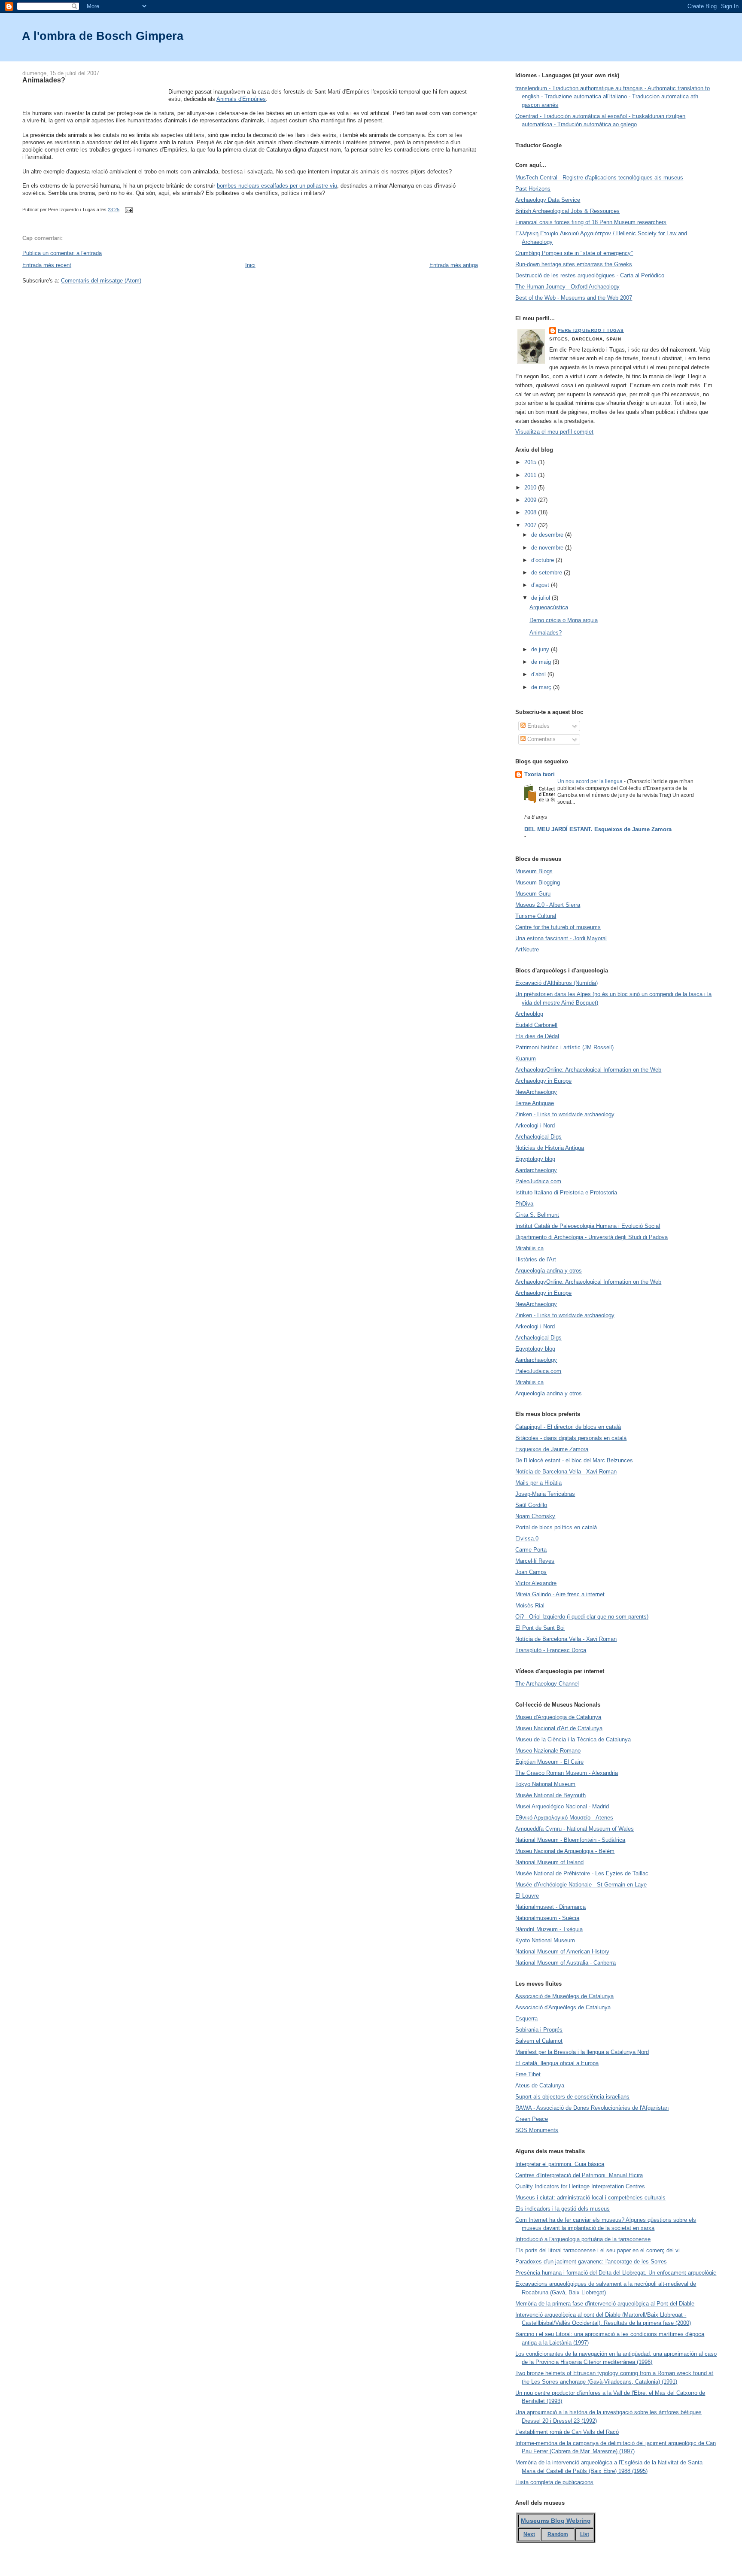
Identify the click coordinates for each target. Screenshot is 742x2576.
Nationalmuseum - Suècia (547, 1918)
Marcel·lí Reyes (535, 1561)
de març (542, 687)
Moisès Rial (530, 1605)
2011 (531, 475)
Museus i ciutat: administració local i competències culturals (590, 2198)
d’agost (541, 585)
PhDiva (524, 1204)
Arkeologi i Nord (535, 1125)
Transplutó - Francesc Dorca (551, 1650)
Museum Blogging (538, 882)
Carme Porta (531, 1550)
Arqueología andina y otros (549, 1271)
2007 (531, 525)
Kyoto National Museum (545, 1940)
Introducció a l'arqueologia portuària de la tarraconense (583, 2239)
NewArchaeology (536, 1092)
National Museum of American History (562, 1952)
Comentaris (541, 739)
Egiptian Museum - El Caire (549, 1762)
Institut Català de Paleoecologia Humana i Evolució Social (588, 1226)
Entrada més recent (47, 265)
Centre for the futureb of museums (558, 927)
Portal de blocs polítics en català (556, 1527)
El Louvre (527, 1896)
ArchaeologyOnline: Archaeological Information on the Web (588, 1070)
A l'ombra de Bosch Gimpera (103, 36)
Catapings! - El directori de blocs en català (568, 1427)
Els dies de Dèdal (537, 1036)
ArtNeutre (527, 949)
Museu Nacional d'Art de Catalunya (559, 1728)
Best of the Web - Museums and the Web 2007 (574, 298)
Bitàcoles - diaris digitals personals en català (571, 1438)
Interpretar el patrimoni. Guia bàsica (560, 2164)
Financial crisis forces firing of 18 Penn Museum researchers (591, 222)
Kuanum (526, 1059)
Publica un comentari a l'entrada (62, 253)
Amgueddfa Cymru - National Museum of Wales (575, 1829)
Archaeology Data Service (548, 200)
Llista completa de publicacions (554, 2482)
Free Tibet (528, 2074)
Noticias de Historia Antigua (550, 1148)
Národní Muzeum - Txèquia (549, 1929)
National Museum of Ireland (549, 1862)
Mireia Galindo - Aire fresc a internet (560, 1594)
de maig (542, 662)
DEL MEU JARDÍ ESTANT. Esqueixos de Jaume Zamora (598, 829)
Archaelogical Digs (538, 1137)
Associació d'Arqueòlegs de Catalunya (563, 2007)
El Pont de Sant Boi (540, 1628)
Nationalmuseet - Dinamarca (550, 1907)
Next (529, 2534)
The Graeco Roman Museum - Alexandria (567, 1773)
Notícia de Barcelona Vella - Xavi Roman (566, 1472)
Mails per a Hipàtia (538, 1483)
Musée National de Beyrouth (550, 1795)
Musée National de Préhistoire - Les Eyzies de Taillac (582, 1873)
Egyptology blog (535, 1159)
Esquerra (526, 2019)
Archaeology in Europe (543, 1081)
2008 (531, 512)
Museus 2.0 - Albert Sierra (548, 905)
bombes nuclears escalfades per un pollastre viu (277, 186)
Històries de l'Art (536, 1259)
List (585, 2534)
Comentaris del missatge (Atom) (101, 281)
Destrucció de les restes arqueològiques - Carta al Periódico (590, 275)
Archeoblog (529, 1014)
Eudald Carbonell (536, 1025)
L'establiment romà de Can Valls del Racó (567, 2432)
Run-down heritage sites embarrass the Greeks (574, 264)
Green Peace (532, 2119)
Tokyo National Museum (545, 1784)
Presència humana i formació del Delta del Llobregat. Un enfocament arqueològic (616, 2273)
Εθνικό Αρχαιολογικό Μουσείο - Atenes (564, 1818)
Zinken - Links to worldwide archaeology (565, 1114)
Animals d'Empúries (241, 99)
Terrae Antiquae (535, 1103)
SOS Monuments (537, 2130)
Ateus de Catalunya (540, 2085)
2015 (531, 462)
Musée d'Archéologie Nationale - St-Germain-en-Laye (581, 1885)
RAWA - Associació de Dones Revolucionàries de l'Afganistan (592, 2108)
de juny (541, 649)
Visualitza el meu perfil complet (554, 432)
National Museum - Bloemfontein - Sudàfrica (570, 1840)
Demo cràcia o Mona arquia (564, 620)
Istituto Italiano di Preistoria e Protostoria (566, 1192)
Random (558, 2534)
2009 (531, 500)
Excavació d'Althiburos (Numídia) (556, 983)
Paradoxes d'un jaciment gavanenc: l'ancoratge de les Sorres (591, 2262)
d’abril (539, 674)
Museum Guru (533, 894)
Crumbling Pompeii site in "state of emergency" (574, 253)
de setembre (547, 573)
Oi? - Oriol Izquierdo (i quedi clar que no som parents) (582, 1617)
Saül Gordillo (531, 1505)
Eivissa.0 (527, 1539)
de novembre (548, 548)
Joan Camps (531, 1572)
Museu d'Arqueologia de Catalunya (558, 1717)
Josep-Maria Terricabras (545, 1494)
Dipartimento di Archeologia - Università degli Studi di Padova (591, 1237)
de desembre (548, 535)
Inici (250, 265)
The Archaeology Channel (547, 1684)
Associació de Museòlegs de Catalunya (564, 1996)
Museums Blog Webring (556, 2521)
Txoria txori (540, 774)
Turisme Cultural (536, 916)
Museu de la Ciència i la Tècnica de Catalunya (573, 1739)
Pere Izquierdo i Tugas (591, 330)
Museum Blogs (534, 871)
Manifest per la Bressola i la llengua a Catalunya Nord (582, 2052)
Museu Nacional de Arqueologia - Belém (565, 1851)
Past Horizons (533, 189)
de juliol (541, 598)
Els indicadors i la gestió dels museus (563, 2209)
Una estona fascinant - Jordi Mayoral (561, 938)
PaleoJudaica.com (538, 1181)
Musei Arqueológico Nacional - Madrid (562, 1806)
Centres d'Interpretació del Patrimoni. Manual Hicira (579, 2175)
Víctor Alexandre (536, 1583)
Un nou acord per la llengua (591, 781)
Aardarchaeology (536, 1170)
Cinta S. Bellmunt (537, 1215)
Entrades (538, 726)
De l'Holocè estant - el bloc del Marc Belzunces (574, 1460)
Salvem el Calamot (539, 2041)
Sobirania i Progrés (539, 2030)
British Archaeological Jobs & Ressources (567, 211)
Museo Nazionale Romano (548, 1751)
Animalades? (44, 80)
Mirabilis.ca (529, 1248)
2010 (531, 488)
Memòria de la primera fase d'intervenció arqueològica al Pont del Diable (605, 2304)
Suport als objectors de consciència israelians (572, 2097)
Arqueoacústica (549, 607)
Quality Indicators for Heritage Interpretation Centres (580, 2186)
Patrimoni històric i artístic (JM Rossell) (564, 1047)
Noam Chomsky (535, 1516)
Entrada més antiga (454, 265)
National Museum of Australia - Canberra (566, 1963)
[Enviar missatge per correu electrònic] (128, 210)
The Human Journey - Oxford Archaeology (567, 287)
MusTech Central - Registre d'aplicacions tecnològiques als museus (599, 178)
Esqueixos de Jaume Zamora (552, 1449)
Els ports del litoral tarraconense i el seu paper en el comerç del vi (598, 2250)
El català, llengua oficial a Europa (557, 2063)
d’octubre (543, 560)
